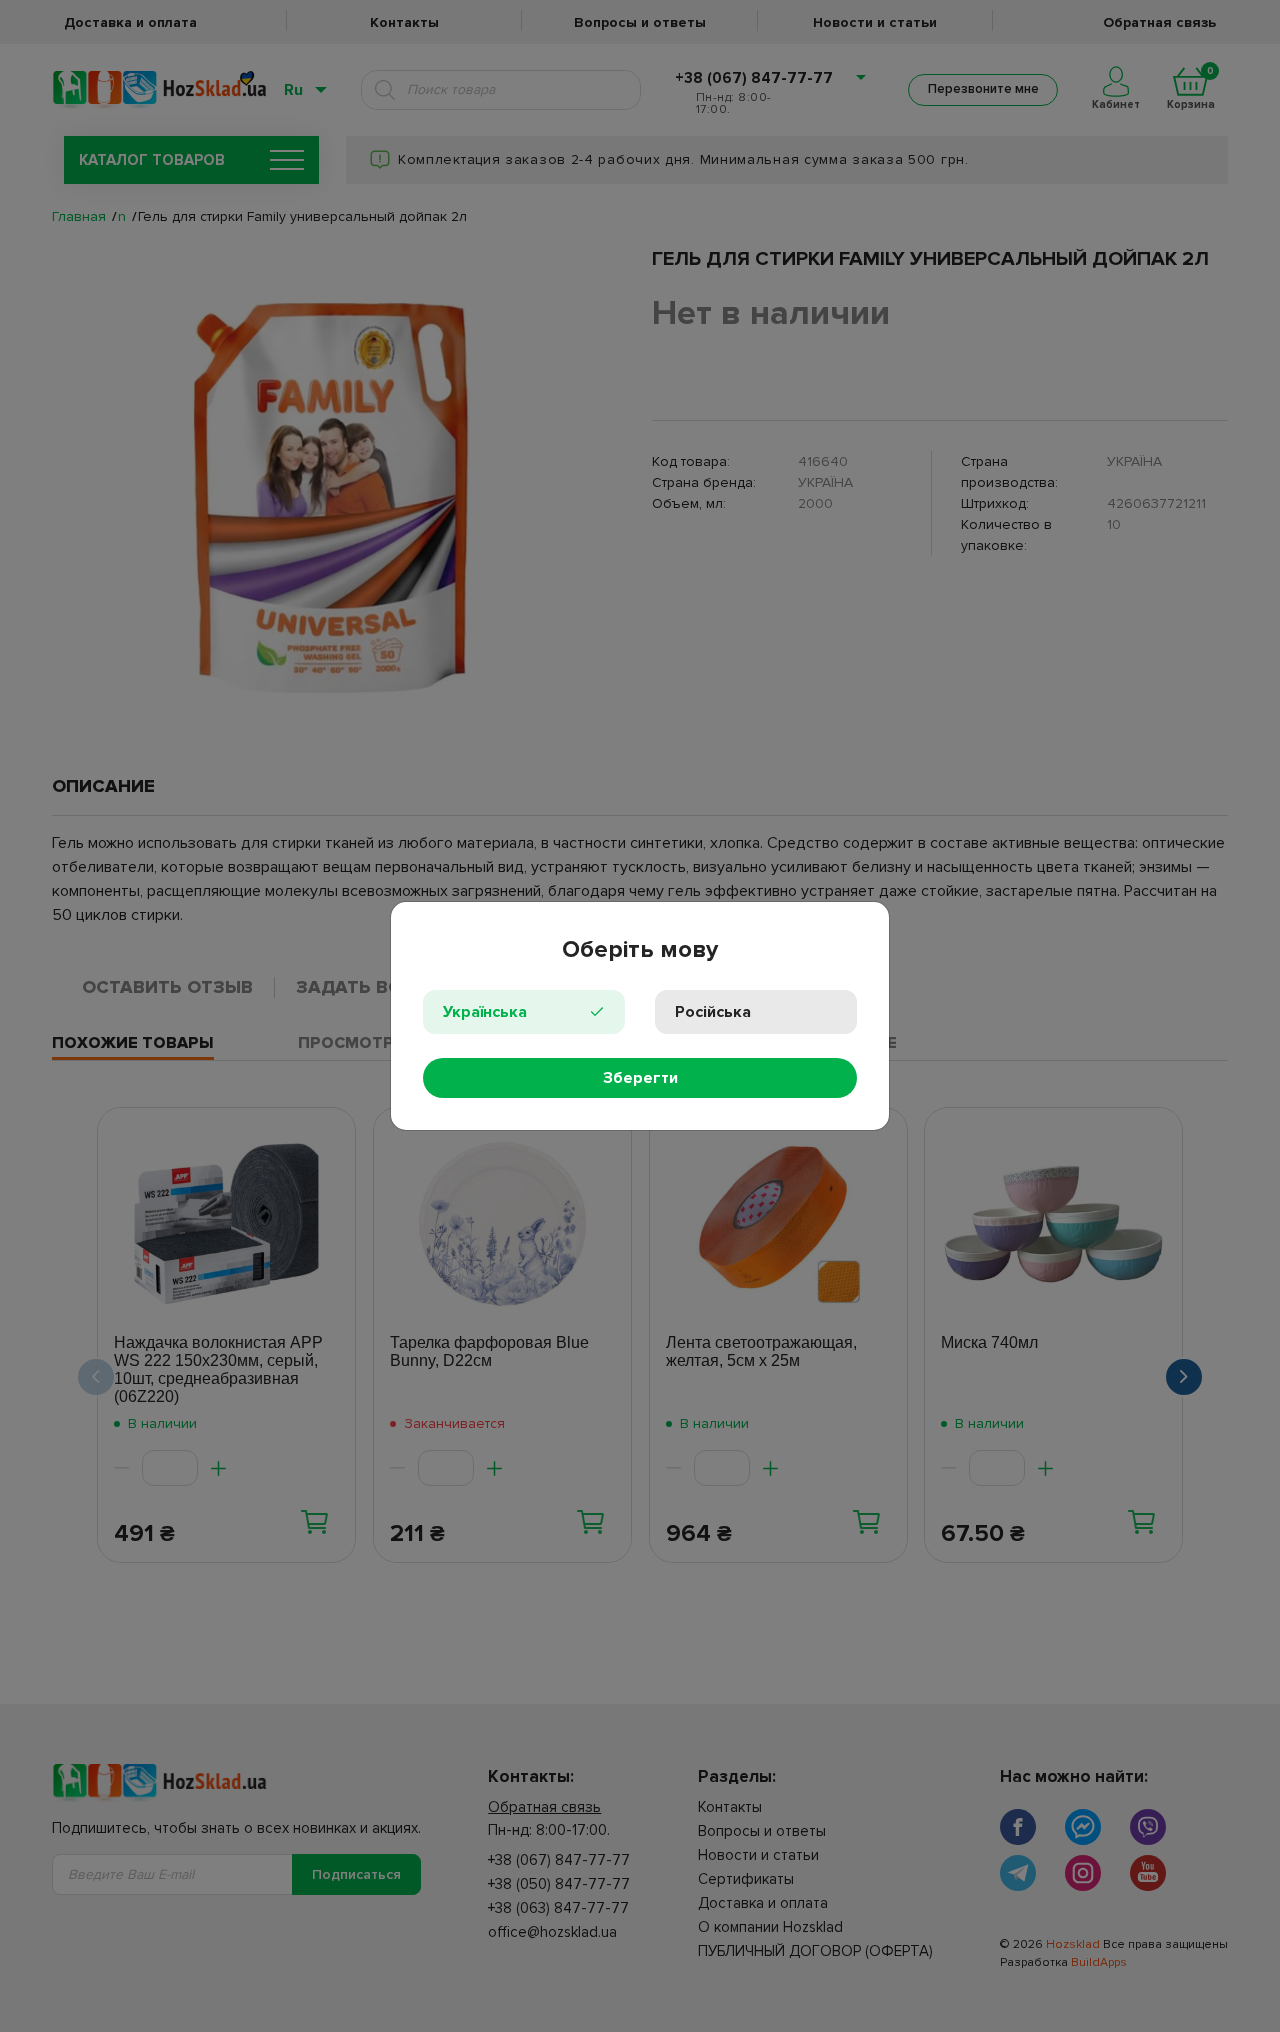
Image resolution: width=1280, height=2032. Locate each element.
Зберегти (640, 1078)
